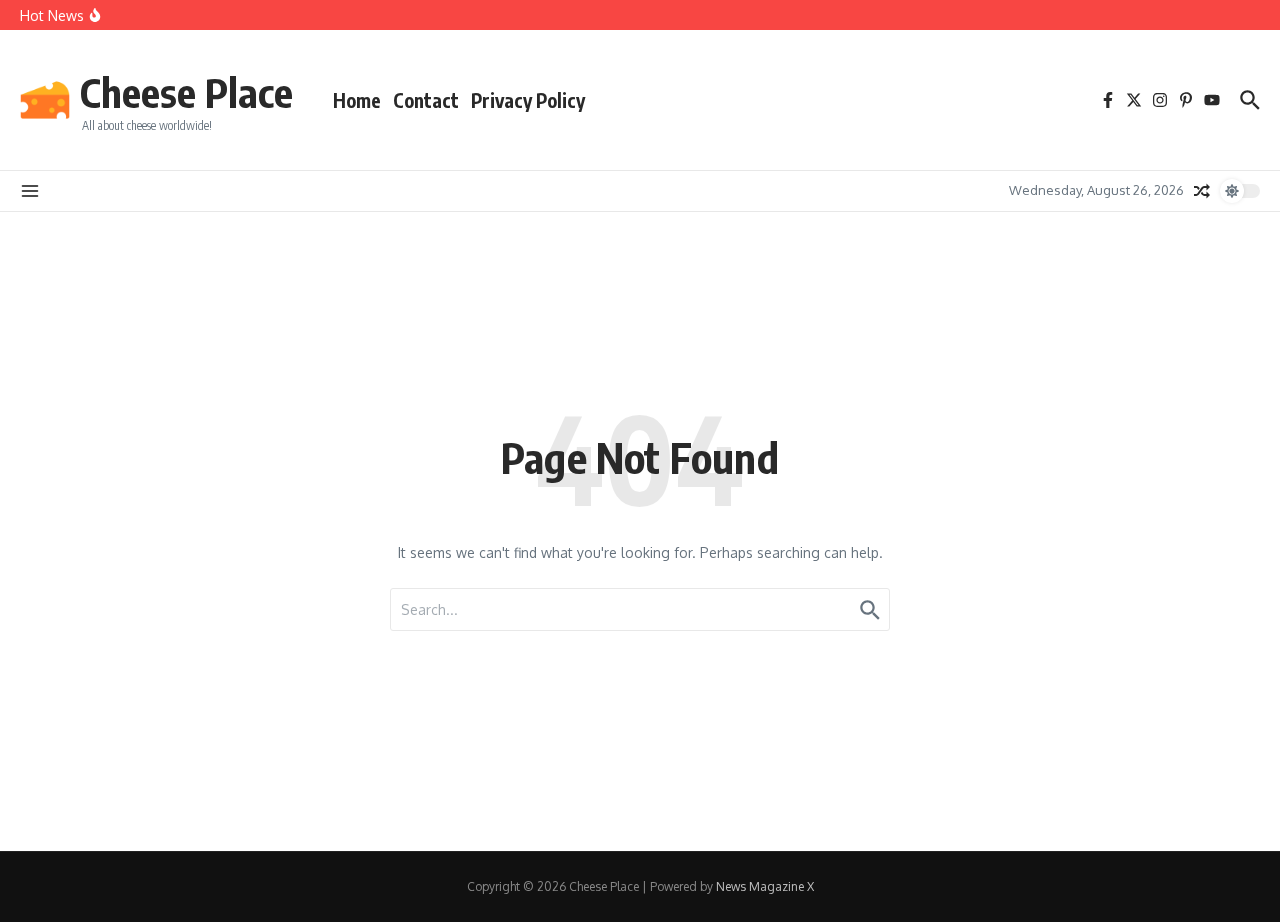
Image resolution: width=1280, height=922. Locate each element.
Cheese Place (186, 92)
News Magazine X (765, 886)
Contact (426, 100)
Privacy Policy (528, 100)
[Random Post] (1202, 191)
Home (357, 100)
